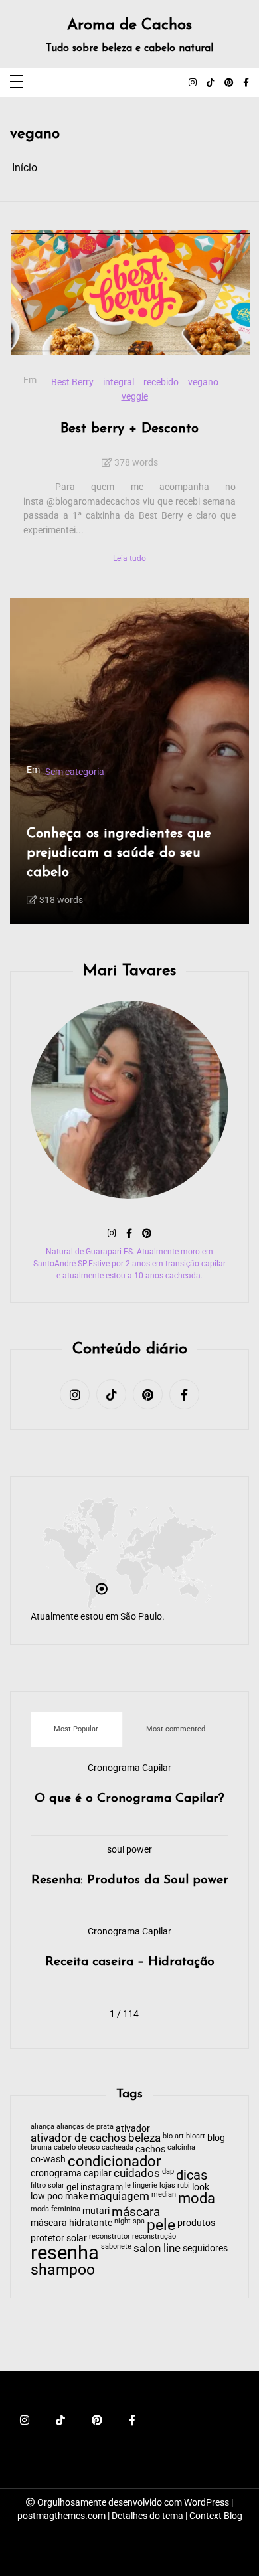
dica (106, 872)
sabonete (116, 2247)
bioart (196, 2137)
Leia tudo (129, 558)
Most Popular (76, 1729)
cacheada (118, 2148)
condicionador (114, 2162)
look (201, 2187)
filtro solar (47, 2186)
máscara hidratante (71, 2223)
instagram (102, 2187)
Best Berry (72, 382)
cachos (150, 2149)
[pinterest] (229, 83)
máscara (136, 2212)
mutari (96, 2211)
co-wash (48, 2159)
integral (119, 382)
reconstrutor (110, 2237)
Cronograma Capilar (129, 1768)
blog (216, 2138)
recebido (161, 382)
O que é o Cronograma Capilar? (129, 1799)
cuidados (137, 2174)
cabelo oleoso (77, 2148)
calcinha (181, 2148)
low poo (47, 2196)
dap (168, 2172)
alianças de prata (85, 2127)
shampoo (63, 2270)
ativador (133, 2128)
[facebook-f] (246, 83)
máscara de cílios (85, 741)
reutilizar (50, 886)
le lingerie (141, 2186)
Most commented (176, 1729)
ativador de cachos (78, 2139)
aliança (43, 2127)
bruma (41, 2148)
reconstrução (154, 2237)
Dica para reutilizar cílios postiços (113, 813)
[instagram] (193, 83)
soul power (129, 1850)
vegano (203, 382)
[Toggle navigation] (17, 83)
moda (197, 2199)
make (92, 728)
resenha (65, 2253)
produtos (196, 2223)
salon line (157, 2249)
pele (161, 2226)
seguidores (205, 2248)
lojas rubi (175, 2186)
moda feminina (55, 2210)
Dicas (60, 728)
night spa (129, 2222)
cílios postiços (61, 872)
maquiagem (177, 872)
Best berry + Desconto (129, 429)
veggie (135, 397)
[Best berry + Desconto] (131, 293)
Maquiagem (137, 728)
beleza (144, 2139)
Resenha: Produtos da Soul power (130, 1880)
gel (72, 2187)
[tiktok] (211, 83)
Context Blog (216, 2516)
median (164, 2195)
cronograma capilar (71, 2173)
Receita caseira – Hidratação (130, 1962)
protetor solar (59, 2238)
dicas (192, 2175)
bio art (173, 2137)
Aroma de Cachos (129, 26)
